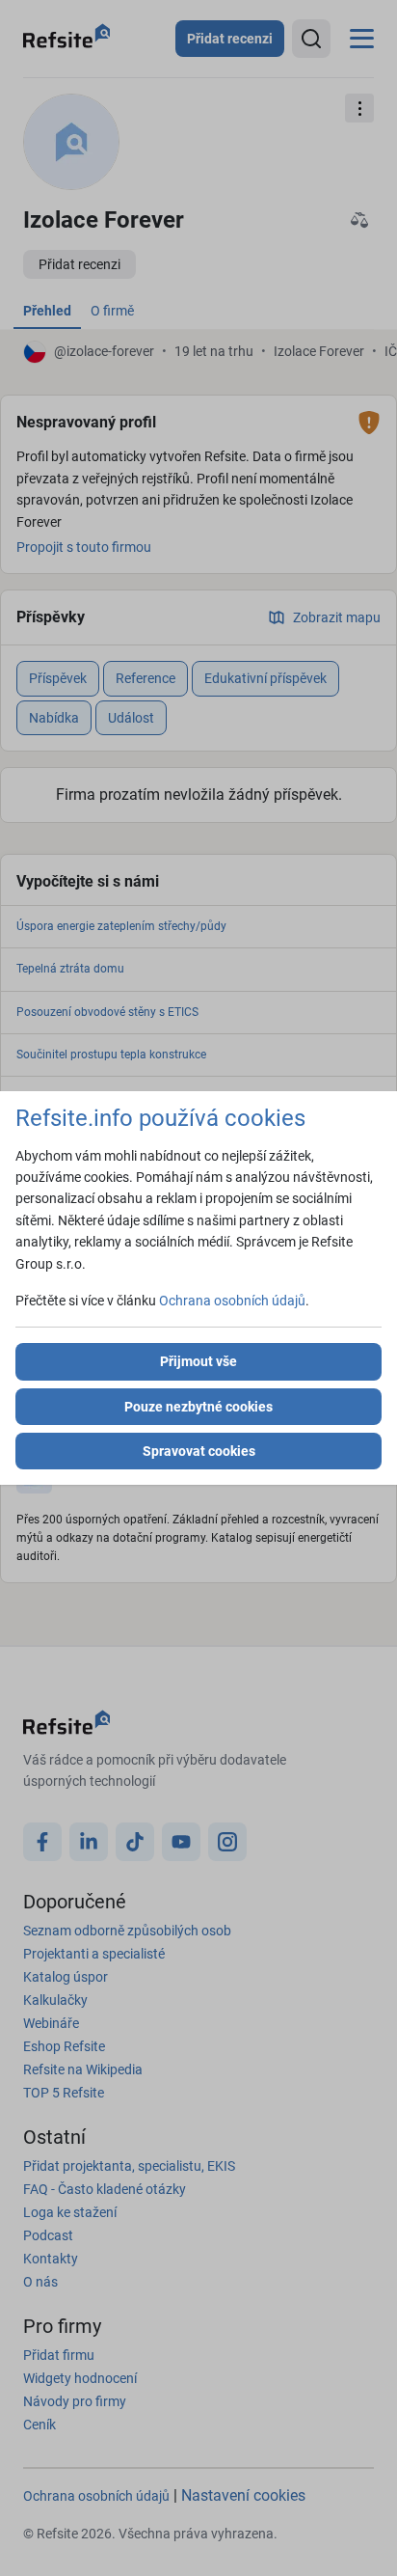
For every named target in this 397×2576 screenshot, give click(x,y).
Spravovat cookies (199, 1451)
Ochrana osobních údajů (232, 1301)
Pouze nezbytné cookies (198, 1407)
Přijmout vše (198, 1361)
